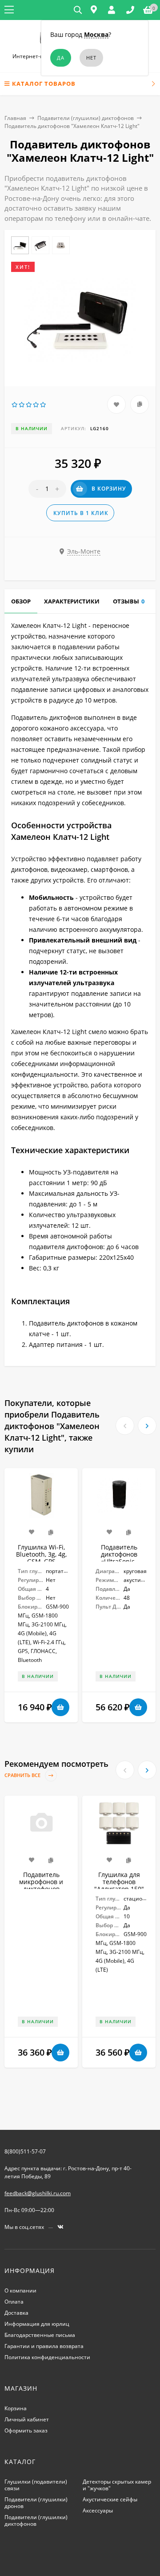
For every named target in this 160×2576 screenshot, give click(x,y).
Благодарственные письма (40, 2335)
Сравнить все (23, 1775)
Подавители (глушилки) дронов (36, 2503)
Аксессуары (98, 2510)
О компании (20, 2290)
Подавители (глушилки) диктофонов (86, 118)
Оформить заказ (26, 2430)
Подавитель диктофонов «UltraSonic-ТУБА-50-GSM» (119, 1558)
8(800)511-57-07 (25, 2151)
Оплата (14, 2302)
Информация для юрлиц (37, 2324)
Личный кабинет (27, 2419)
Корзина (16, 2408)
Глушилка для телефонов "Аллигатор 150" (119, 1882)
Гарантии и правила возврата (44, 2346)
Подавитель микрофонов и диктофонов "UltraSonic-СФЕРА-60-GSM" (41, 1889)
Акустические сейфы (110, 2499)
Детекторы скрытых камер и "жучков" (117, 2485)
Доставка (16, 2313)
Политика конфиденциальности (47, 2357)
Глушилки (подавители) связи (36, 2485)
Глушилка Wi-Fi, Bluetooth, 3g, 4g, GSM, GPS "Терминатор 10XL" (41, 1561)
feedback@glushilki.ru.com (38, 2193)
